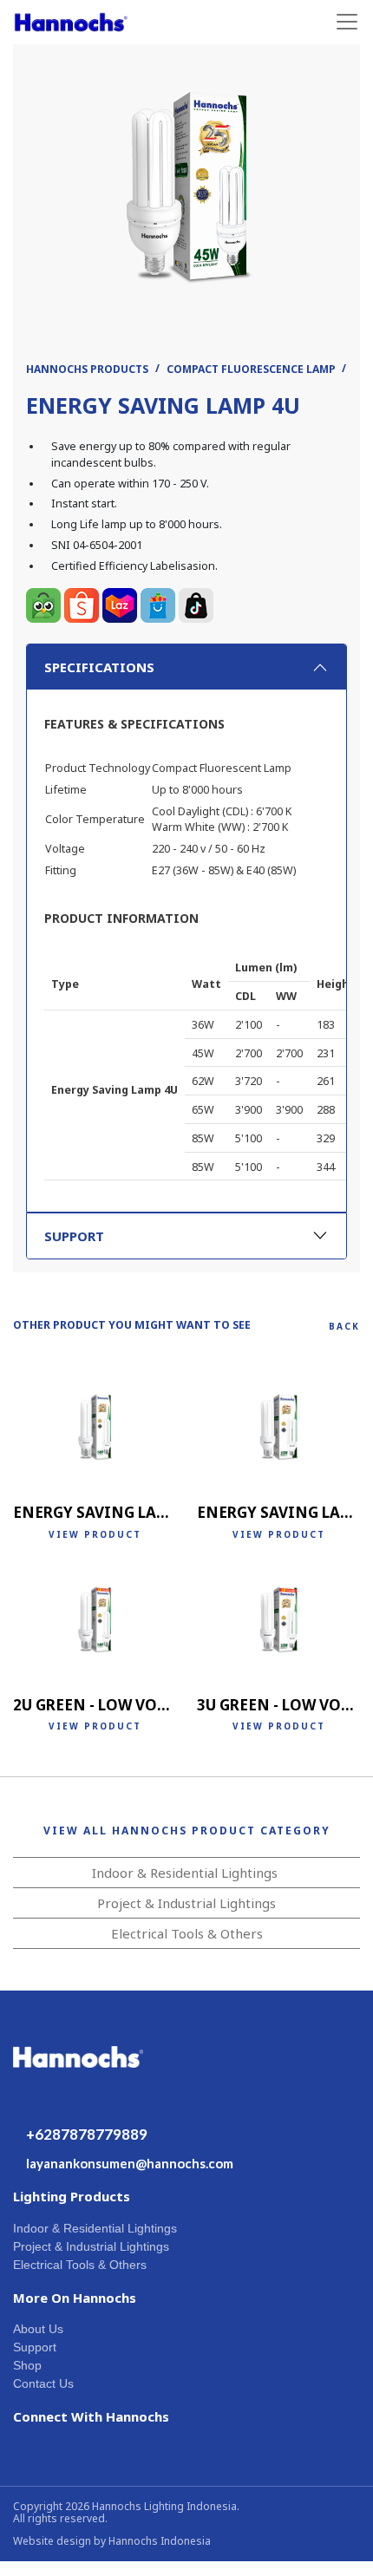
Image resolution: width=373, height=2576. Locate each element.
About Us (38, 2329)
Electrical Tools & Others (187, 1933)
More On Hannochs (75, 2298)
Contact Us (43, 2383)
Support (35, 2347)
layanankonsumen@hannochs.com (130, 2163)
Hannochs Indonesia (160, 2541)
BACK (344, 1326)
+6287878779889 (87, 2134)
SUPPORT (74, 1236)
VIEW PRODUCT (95, 1534)
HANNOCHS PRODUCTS (87, 369)
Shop (27, 2365)
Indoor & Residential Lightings (185, 1873)
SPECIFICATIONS (99, 667)
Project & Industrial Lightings (186, 1903)
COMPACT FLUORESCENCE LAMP (251, 369)
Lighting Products (72, 2196)
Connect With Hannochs (91, 2416)
